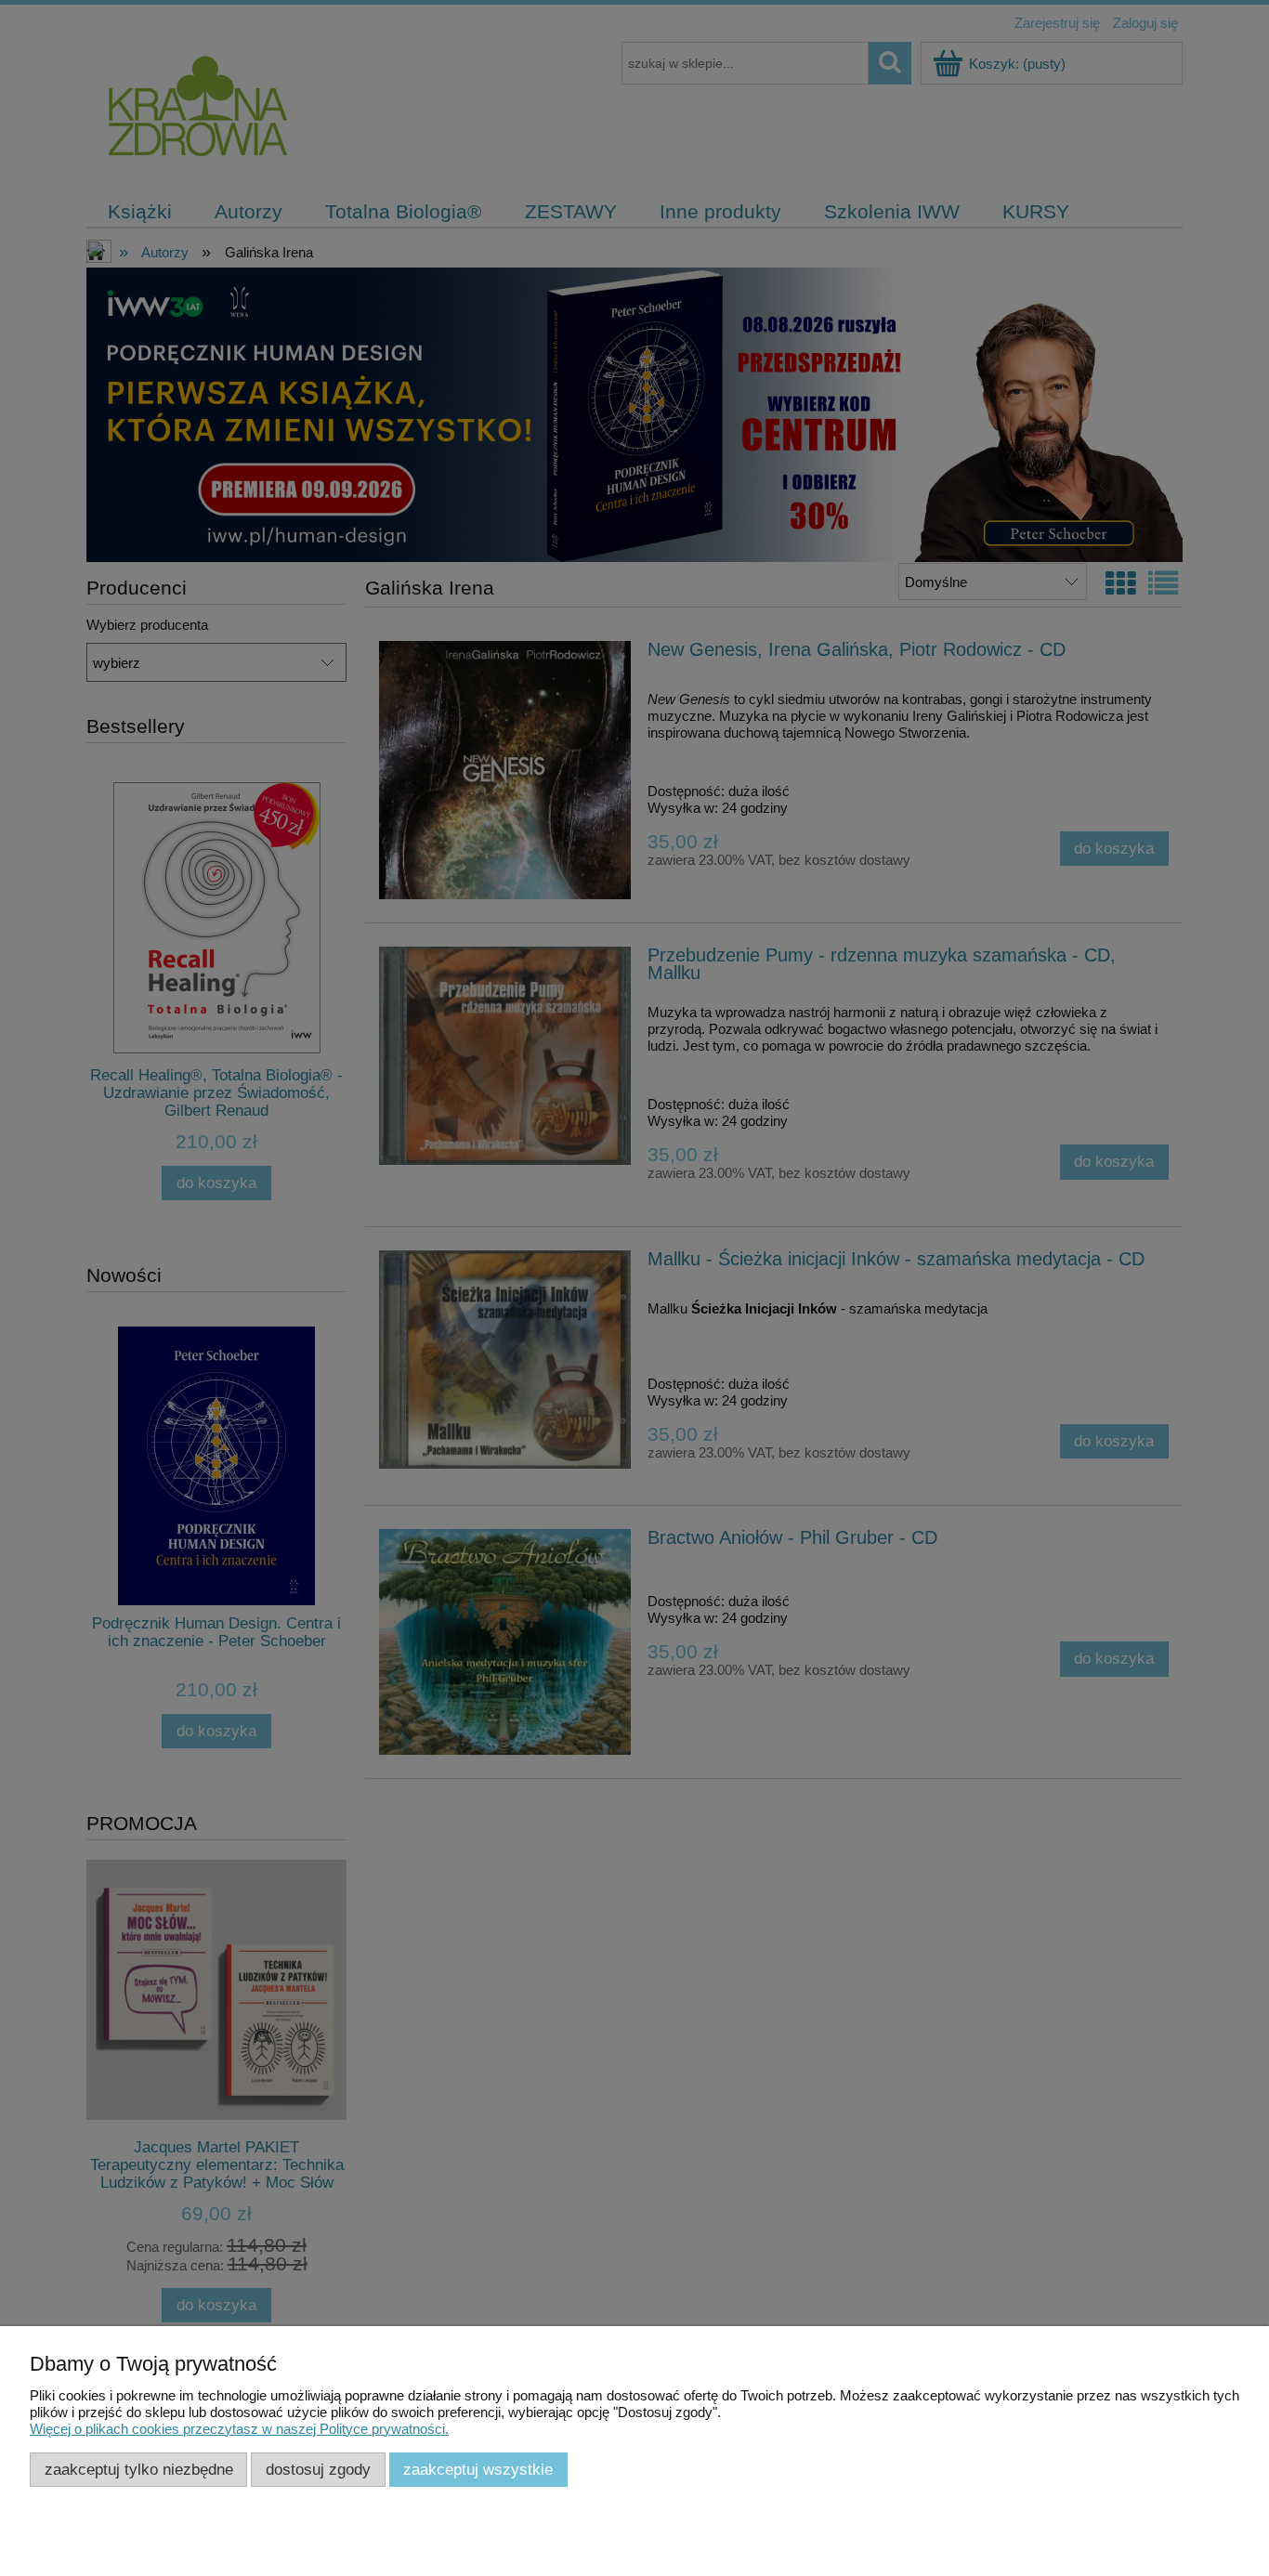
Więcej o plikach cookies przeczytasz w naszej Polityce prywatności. (239, 2429)
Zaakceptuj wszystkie (478, 2469)
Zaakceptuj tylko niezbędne (139, 2469)
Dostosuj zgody (318, 2469)
